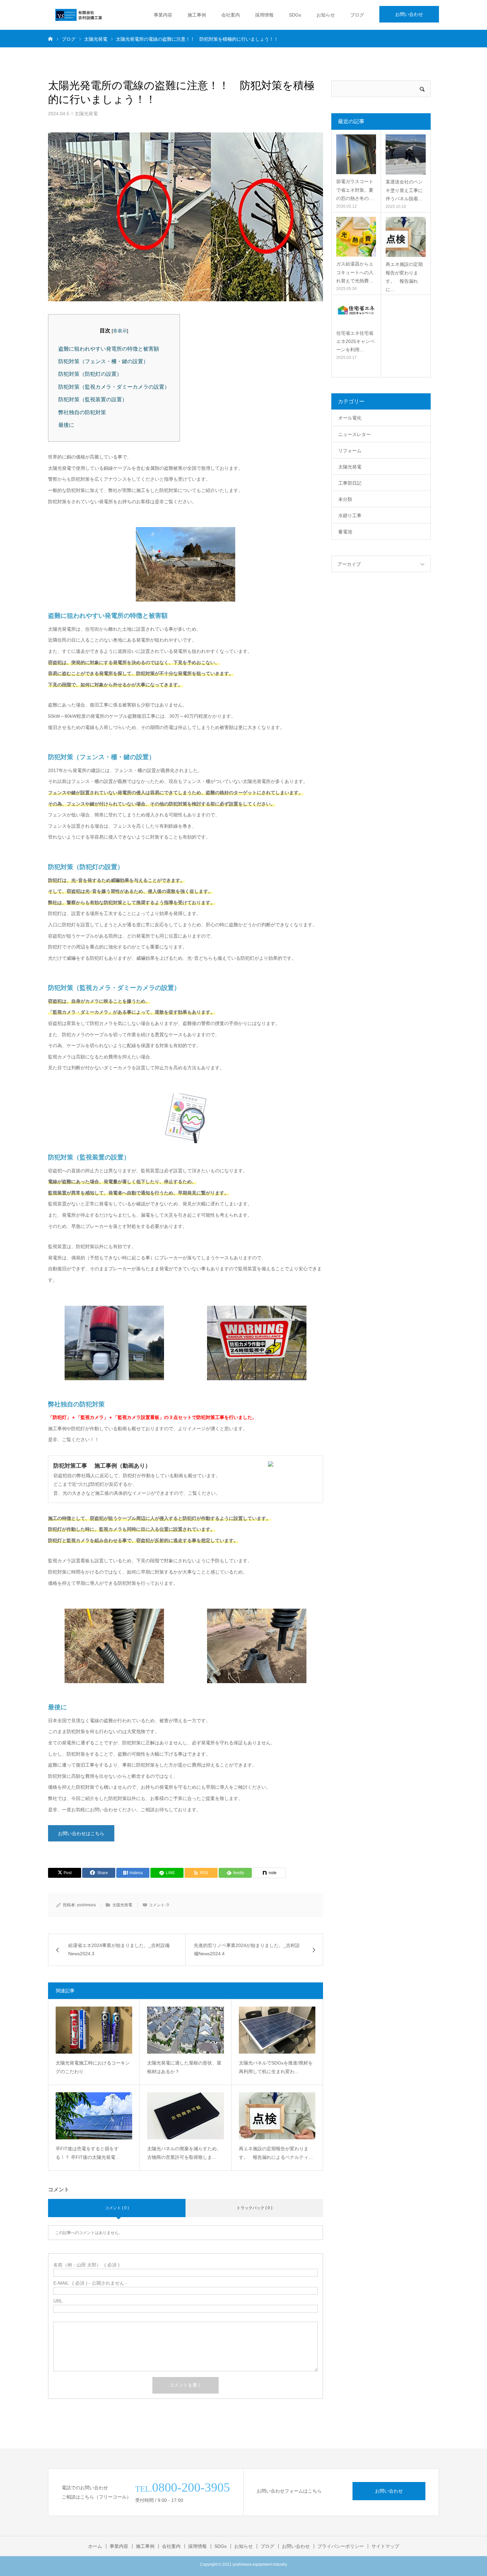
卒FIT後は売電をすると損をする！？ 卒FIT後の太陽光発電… (88, 2153)
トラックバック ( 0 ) (254, 2208)
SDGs (295, 15)
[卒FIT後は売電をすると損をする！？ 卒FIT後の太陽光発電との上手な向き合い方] (94, 2116)
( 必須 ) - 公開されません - (90, 2283)
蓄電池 (345, 532)
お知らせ (326, 15)
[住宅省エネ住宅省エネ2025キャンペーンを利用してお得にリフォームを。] (356, 313)
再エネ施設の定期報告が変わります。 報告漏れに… (404, 277)
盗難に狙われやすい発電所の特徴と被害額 (109, 349)
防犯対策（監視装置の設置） (93, 399)
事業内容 (163, 15)
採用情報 (264, 15)
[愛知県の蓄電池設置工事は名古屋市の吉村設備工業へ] (79, 15)
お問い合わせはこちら (81, 1833)
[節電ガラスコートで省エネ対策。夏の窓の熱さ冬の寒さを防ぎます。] (356, 154)
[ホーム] (50, 38)
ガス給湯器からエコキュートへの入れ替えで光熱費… (355, 272)
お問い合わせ (409, 14)
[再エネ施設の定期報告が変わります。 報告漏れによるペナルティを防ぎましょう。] (277, 2116)
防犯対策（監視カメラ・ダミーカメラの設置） (114, 387)
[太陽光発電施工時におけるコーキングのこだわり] (94, 2030)
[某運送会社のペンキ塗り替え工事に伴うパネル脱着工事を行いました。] (406, 154)
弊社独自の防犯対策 (82, 412)
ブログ (357, 15)
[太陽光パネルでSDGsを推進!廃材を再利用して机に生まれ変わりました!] (277, 2030)
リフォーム (350, 451)
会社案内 (231, 15)
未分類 (345, 499)
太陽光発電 (86, 114)
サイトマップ (385, 2546)
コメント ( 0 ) (117, 2208)
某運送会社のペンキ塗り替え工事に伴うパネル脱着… (404, 190)
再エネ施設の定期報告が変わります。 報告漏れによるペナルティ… (276, 2153)
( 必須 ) (86, 2265)
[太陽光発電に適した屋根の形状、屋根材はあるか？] (185, 2030)
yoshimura (86, 1905)
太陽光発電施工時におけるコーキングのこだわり (93, 2067)
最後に (66, 425)
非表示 (120, 331)
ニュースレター (354, 434)
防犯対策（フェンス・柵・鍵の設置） (103, 361)
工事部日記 (350, 483)
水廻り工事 (350, 515)
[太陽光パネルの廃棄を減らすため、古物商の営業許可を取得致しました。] (185, 2116)
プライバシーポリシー (341, 2546)
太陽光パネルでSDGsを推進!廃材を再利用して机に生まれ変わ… (276, 2067)
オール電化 (350, 418)
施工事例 (197, 15)
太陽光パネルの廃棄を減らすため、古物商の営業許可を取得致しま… (184, 2153)
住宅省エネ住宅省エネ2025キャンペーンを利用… (355, 341)
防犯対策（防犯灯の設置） (90, 374)
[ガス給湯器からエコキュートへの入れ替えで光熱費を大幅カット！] (356, 237)
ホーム (95, 2546)
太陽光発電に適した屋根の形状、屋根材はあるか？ (184, 2067)
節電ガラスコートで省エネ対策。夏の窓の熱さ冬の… (355, 190)
